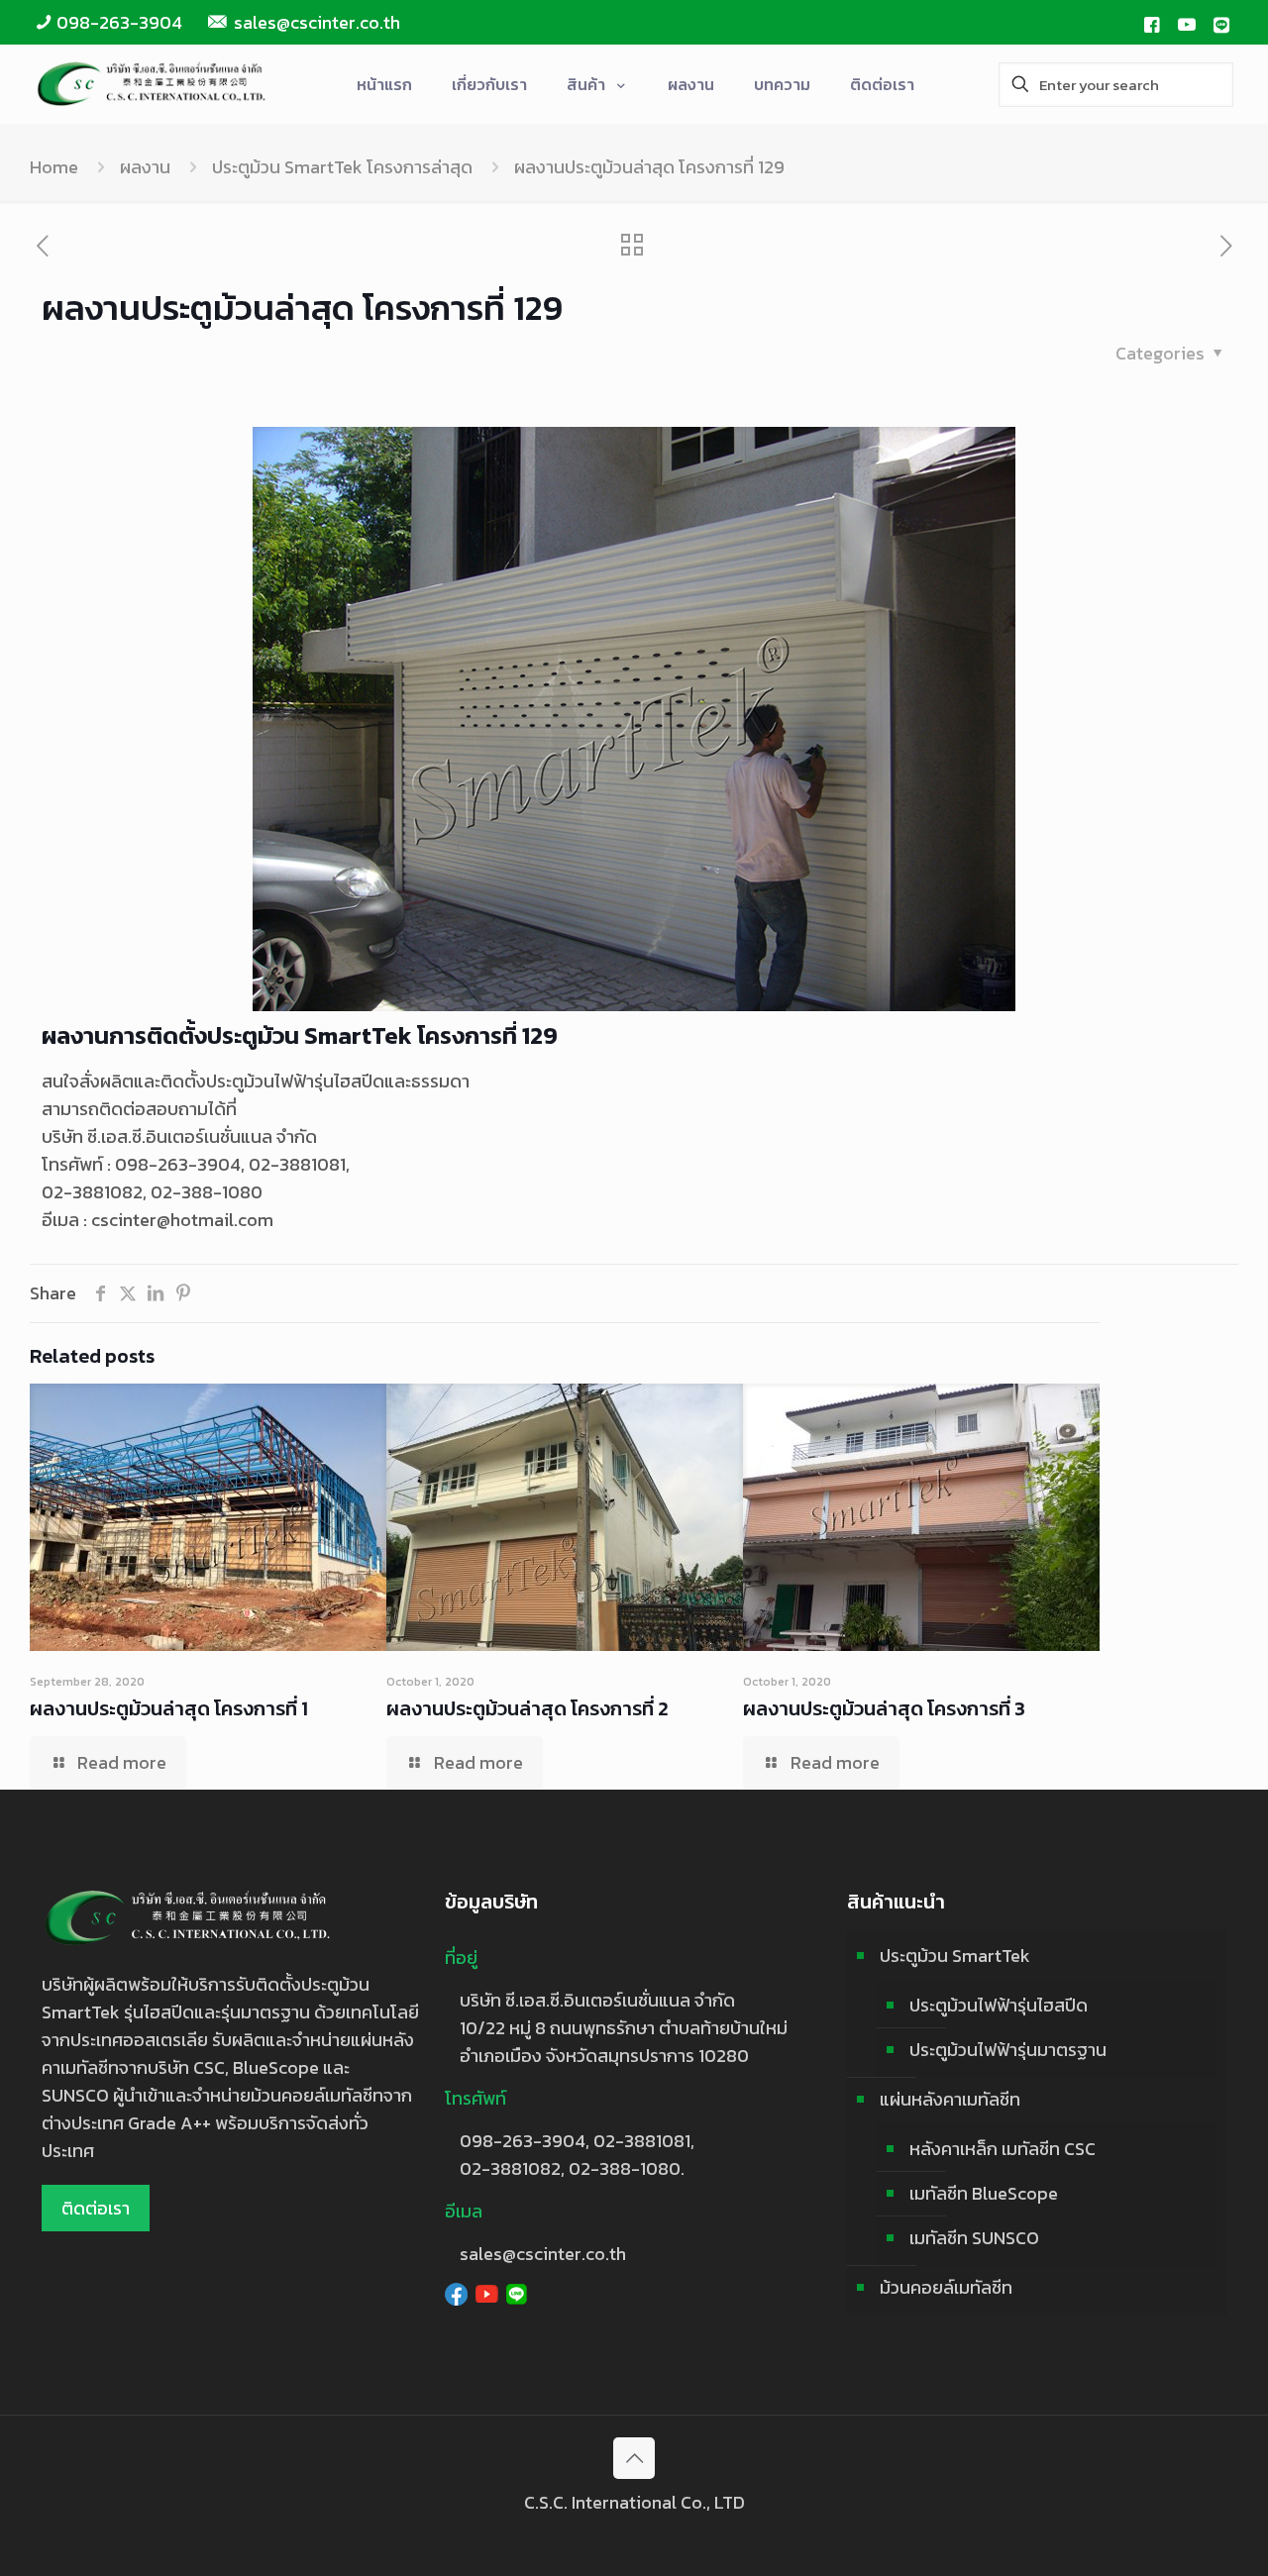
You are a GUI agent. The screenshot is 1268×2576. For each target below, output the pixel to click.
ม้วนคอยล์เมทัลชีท (946, 2287)
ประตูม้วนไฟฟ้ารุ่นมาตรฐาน (1008, 2050)
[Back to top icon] (634, 2458)
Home (54, 167)
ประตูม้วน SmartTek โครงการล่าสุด (342, 167)
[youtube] (1187, 23)
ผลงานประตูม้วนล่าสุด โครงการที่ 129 (649, 167)
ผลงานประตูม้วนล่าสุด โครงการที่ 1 (169, 1708)
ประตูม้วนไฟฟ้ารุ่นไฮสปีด (999, 2005)
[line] (1221, 23)
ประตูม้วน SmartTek (955, 1956)
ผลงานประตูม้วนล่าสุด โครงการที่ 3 (884, 1708)
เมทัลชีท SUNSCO (974, 2238)
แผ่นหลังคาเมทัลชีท (950, 2099)
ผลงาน (145, 167)
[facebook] (1151, 23)
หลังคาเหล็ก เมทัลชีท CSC (1003, 2149)
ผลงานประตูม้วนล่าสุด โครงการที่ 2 (528, 1708)
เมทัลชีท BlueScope (984, 2193)
